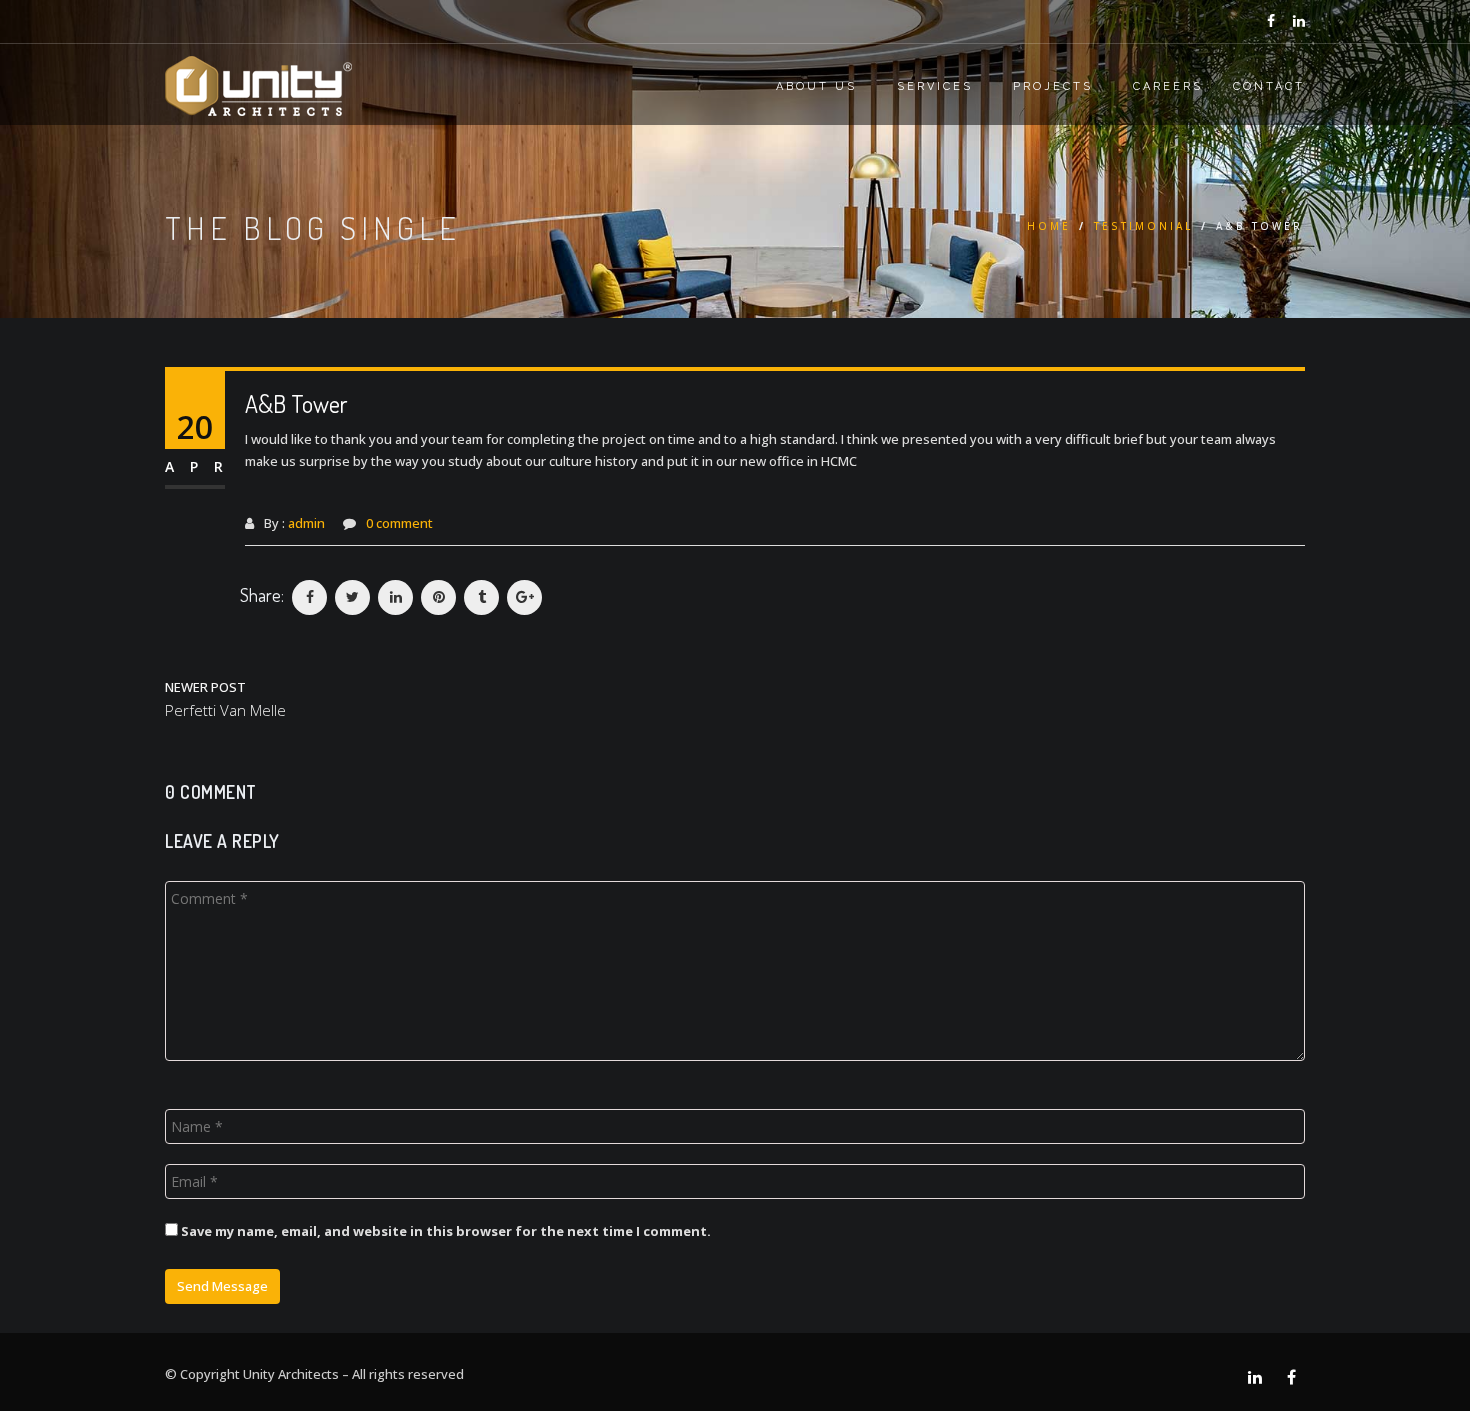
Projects (1053, 86)
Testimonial (1143, 226)
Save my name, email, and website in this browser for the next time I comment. (446, 1231)
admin (306, 523)
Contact (1269, 86)
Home (1049, 226)
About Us (816, 86)
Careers (1168, 86)
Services (935, 86)
